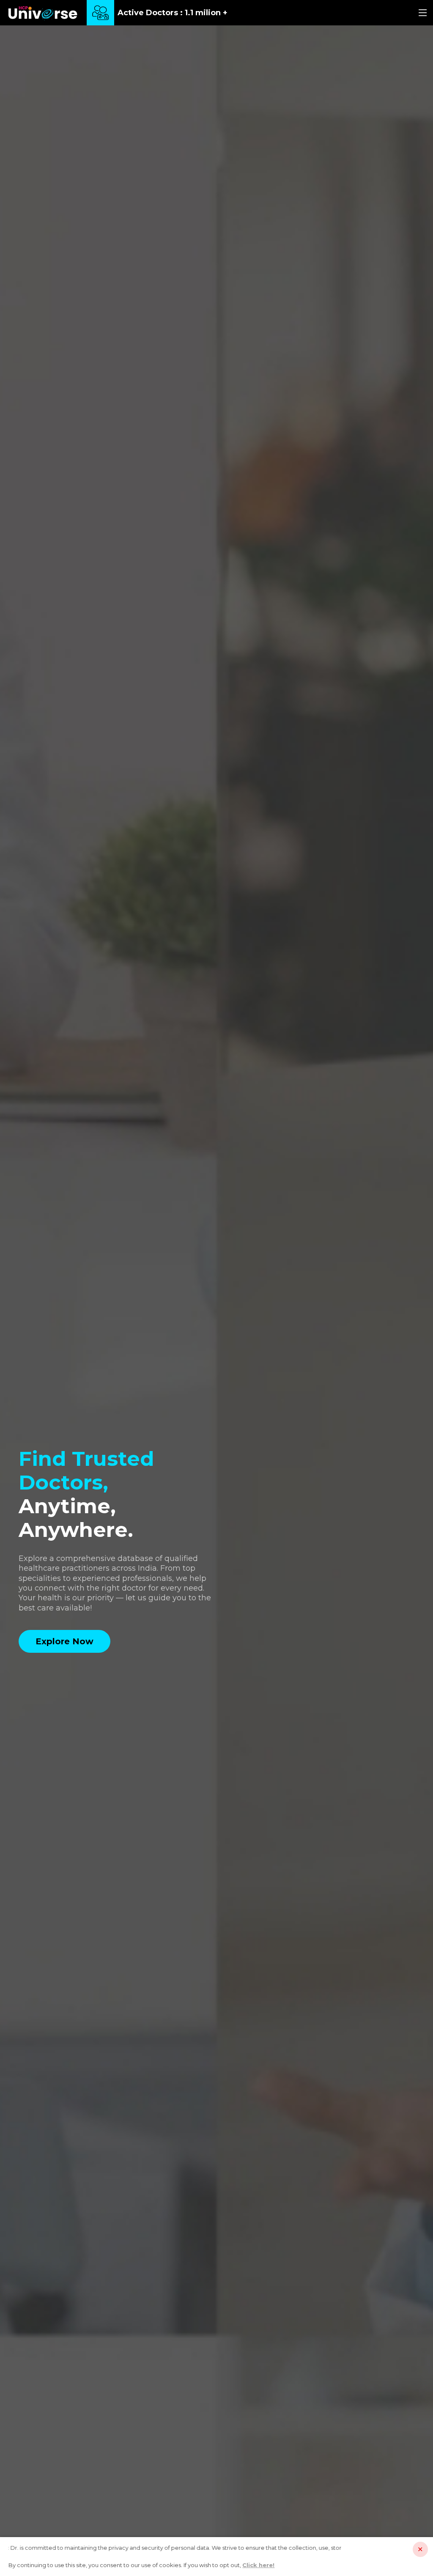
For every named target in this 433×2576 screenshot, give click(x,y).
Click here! (258, 2565)
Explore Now (64, 1641)
